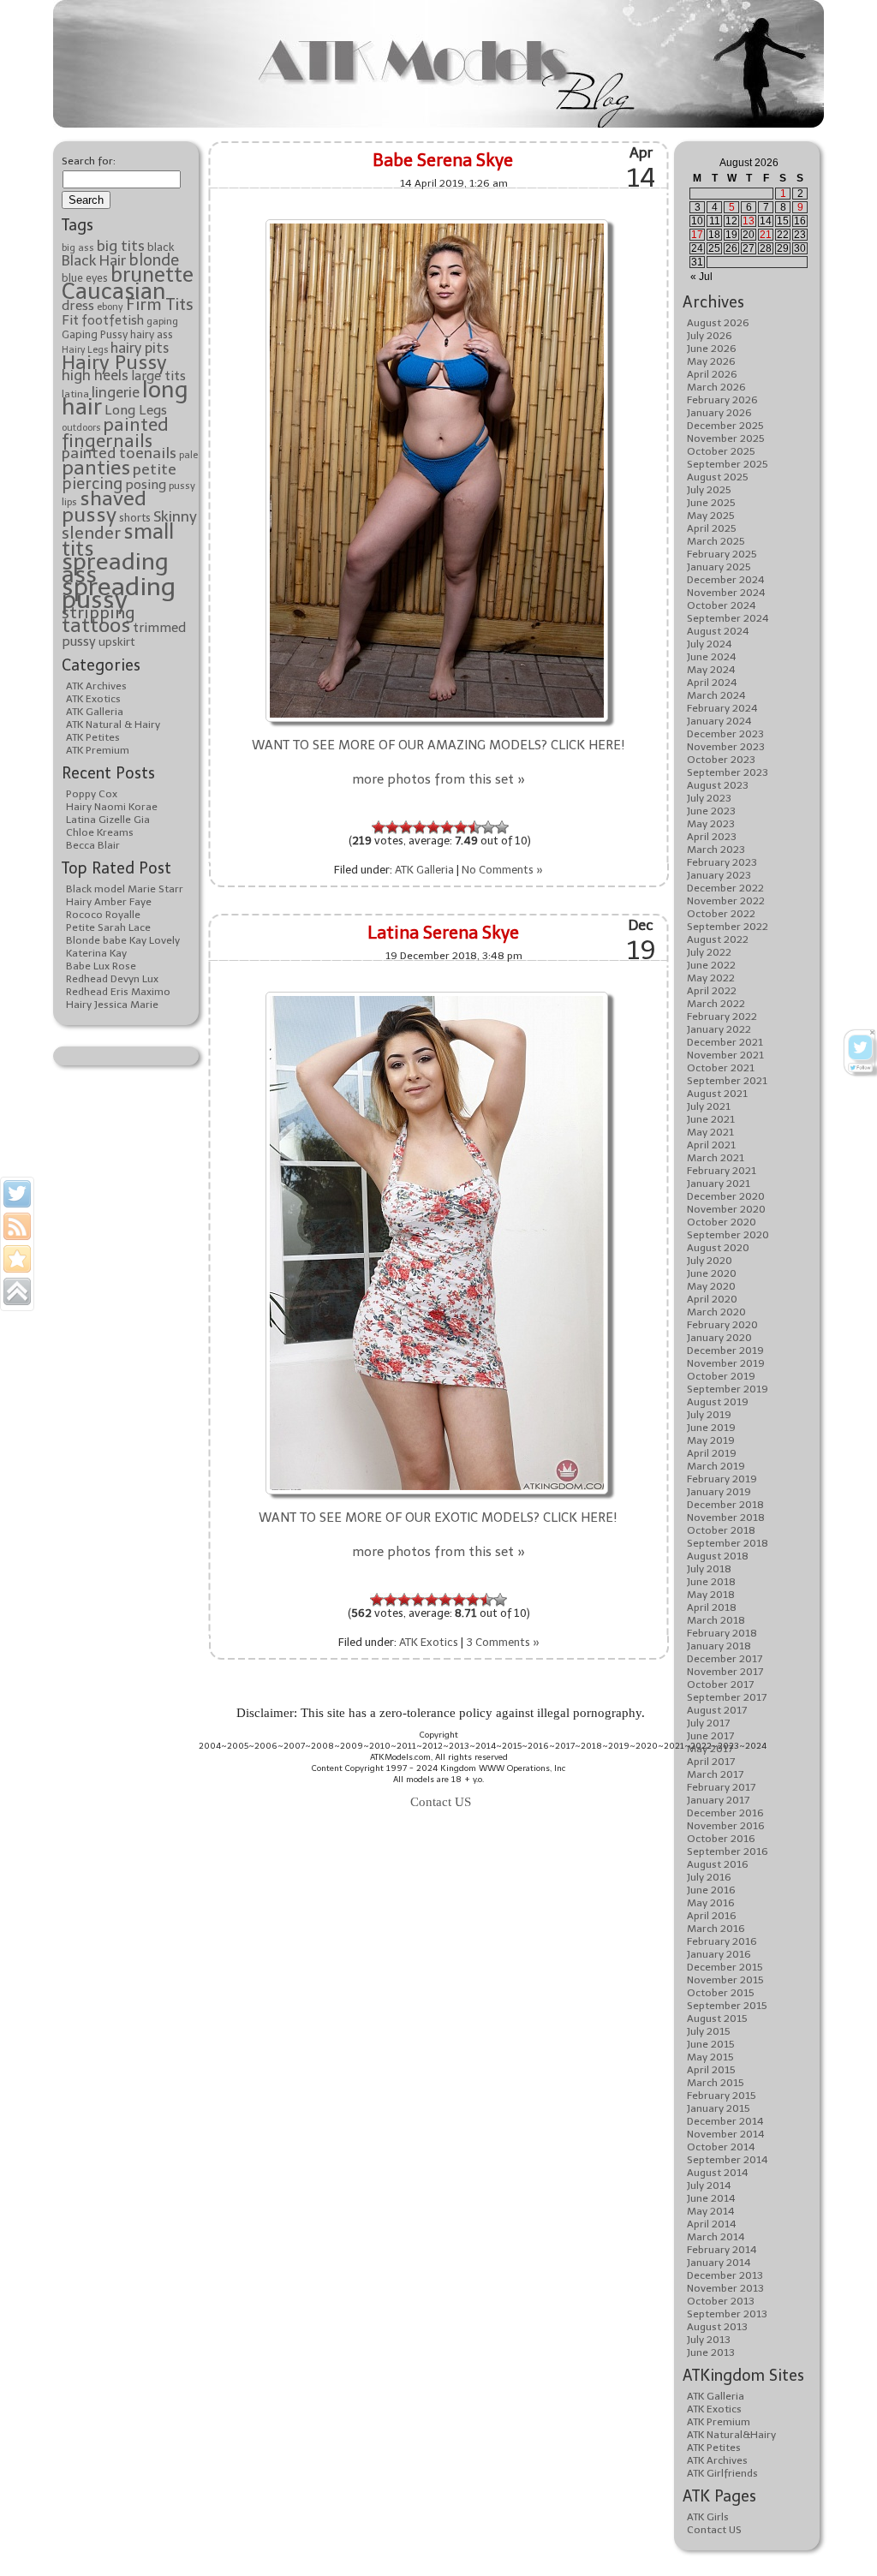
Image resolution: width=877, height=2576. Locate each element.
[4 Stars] (420, 827)
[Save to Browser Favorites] (17, 1259)
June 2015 (711, 2044)
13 (749, 221)
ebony (110, 307)
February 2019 (722, 1479)
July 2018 (709, 1569)
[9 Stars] (488, 827)
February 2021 (722, 1171)
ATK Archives (96, 686)
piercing (92, 484)
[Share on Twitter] (17, 1194)
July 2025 (709, 490)
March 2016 (716, 1929)
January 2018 (719, 1646)
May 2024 (711, 670)
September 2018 (728, 1543)
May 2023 (711, 824)
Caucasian (114, 291)
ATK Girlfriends (722, 2473)
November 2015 (725, 1980)
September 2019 (728, 1389)
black (161, 247)
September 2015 (727, 2006)
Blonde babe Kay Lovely (123, 940)
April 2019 (712, 1453)
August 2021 (717, 1094)
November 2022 (726, 901)
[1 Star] (379, 827)
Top (836, 2535)
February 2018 (722, 1633)
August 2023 (718, 785)
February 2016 (722, 1941)
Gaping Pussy (95, 334)
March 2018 (716, 1620)
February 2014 (722, 2250)
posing (146, 485)
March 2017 (715, 1774)
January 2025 (719, 567)
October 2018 (721, 1530)
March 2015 (716, 2083)
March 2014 (716, 2237)
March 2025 (716, 541)
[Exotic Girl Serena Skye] (437, 994)
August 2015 (717, 2018)
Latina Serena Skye (443, 933)
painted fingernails (115, 432)
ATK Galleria (95, 712)
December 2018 (725, 1505)
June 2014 (711, 2198)
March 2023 (716, 850)
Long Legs (136, 410)
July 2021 (709, 1106)
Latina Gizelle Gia (108, 820)
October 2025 (721, 451)
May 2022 (711, 978)
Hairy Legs (85, 350)
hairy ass (152, 334)
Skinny (175, 517)
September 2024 (728, 618)
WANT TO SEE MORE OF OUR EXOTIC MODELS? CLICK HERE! (438, 1518)
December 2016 (725, 1813)
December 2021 (725, 1042)
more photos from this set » (438, 779)
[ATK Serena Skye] (437, 221)
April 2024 (712, 683)
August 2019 (718, 1402)
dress (78, 305)
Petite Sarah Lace (108, 927)
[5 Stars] (433, 827)
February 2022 (722, 1017)
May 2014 (711, 2211)
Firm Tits (160, 304)
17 (697, 235)
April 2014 (712, 2224)
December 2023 (725, 734)
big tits (121, 246)
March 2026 (716, 387)
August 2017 (717, 1710)
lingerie (116, 392)
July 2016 (709, 1877)
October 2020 (722, 1222)
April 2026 (712, 374)
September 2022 (728, 927)
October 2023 (721, 760)
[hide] (872, 1032)
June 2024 (712, 657)
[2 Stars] (392, 827)
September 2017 (727, 1697)
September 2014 (728, 2160)
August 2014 (718, 2173)
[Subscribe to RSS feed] (17, 1226)
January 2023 (719, 875)
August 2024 (718, 631)
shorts (135, 518)
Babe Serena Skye (443, 160)
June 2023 (711, 811)
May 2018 (711, 1595)
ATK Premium (98, 750)
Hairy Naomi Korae (112, 807)
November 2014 (726, 2134)
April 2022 (712, 991)
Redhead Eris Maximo (118, 992)
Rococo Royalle (103, 915)
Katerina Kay (96, 953)
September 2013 (727, 2314)
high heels (95, 375)
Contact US (714, 2530)
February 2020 (722, 1325)
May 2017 (710, 1749)
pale (188, 455)
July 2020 (710, 1261)
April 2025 (712, 528)
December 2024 (726, 580)
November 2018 (726, 1518)
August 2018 (718, 1556)
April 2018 (712, 1607)
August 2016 (718, 1864)
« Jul (701, 277)
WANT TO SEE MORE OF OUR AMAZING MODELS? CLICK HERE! (438, 745)
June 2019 (711, 1428)
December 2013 (725, 2275)
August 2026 (718, 323)
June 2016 (711, 1890)
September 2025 (728, 464)
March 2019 (716, 1466)
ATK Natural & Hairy (113, 724)
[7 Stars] (461, 827)
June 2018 (711, 1582)
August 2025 (718, 477)
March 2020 (716, 1312)
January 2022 (719, 1029)
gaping (162, 321)
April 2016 (712, 1916)
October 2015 (721, 1993)
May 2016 (711, 1903)
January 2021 (719, 1184)
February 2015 (722, 2096)
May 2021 (710, 1132)
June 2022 (711, 965)
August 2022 (718, 939)
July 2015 (709, 2031)
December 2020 (726, 1196)
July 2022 (709, 952)
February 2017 (721, 1787)
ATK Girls (708, 2517)
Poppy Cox (92, 794)
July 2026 (710, 336)
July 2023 (709, 798)
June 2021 (711, 1119)
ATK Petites (93, 737)
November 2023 (726, 747)
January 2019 (719, 1492)
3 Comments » (503, 1642)
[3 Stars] (406, 827)
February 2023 (722, 862)
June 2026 (712, 349)
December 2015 (725, 1967)
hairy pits (140, 348)
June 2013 (711, 2352)
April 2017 (711, 1762)
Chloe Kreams (100, 832)
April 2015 (711, 2070)
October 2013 (721, 2301)
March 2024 (716, 695)
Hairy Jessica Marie (112, 1005)
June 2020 (712, 1273)
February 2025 (722, 554)
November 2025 (726, 438)
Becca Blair (93, 845)
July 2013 (709, 2340)
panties (96, 468)
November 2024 (726, 593)
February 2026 (722, 400)
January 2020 (719, 1338)
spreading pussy (119, 593)
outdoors (81, 428)
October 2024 (722, 605)
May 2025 (711, 516)
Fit (70, 320)
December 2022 (725, 888)
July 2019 (709, 1415)
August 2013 (717, 2327)
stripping (98, 612)
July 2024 (710, 644)
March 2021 (716, 1158)
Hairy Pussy (114, 363)
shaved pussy (104, 507)
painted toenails (119, 453)
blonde (154, 260)
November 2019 (726, 1363)
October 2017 (720, 1685)
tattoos (96, 625)
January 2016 (719, 1954)
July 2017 (708, 1723)
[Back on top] (17, 1291)
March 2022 (716, 1004)
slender (91, 533)
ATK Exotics (93, 699)
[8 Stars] (474, 827)
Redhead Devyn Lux (112, 979)
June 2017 (710, 1736)
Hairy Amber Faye (109, 902)
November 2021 (725, 1055)
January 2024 (719, 721)
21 (766, 235)
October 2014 (721, 2147)
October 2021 (721, 1068)
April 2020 (712, 1299)
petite (155, 469)
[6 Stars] (447, 827)
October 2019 (721, 1376)
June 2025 (711, 503)
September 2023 (728, 772)
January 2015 (719, 2108)
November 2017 (725, 1672)
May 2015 (710, 2057)
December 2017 (725, 1659)
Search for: (89, 161)
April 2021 (711, 1145)
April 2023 (712, 837)
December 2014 (725, 2121)
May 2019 (711, 1440)
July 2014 (709, 2185)
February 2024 (722, 708)
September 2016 (728, 1851)
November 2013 (725, 2288)
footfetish (113, 320)
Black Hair (94, 260)
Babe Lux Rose (101, 966)
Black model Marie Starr (125, 889)
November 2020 (726, 1209)
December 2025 (725, 426)
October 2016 (721, 1839)
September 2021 (727, 1081)
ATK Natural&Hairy (731, 2435)
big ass (78, 248)
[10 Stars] (502, 827)
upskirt (117, 641)
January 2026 (719, 413)
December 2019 (725, 1351)
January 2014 (719, 2263)
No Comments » (502, 870)
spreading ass (115, 568)
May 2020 (711, 1286)
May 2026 (711, 361)
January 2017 (718, 1800)
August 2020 (718, 1248)
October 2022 (721, 914)
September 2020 (728, 1235)
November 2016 (726, 1826)
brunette (152, 275)
